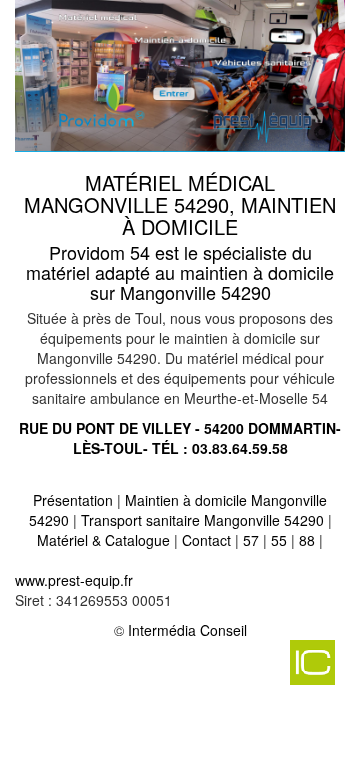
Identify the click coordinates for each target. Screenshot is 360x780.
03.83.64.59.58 (240, 448)
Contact (206, 540)
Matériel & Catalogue (103, 540)
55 (279, 540)
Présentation (73, 500)
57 (251, 540)
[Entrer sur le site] (180, 74)
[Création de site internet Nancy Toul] (175, 670)
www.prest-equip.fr (74, 580)
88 (307, 540)
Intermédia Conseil (187, 630)
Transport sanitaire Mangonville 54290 (202, 520)
